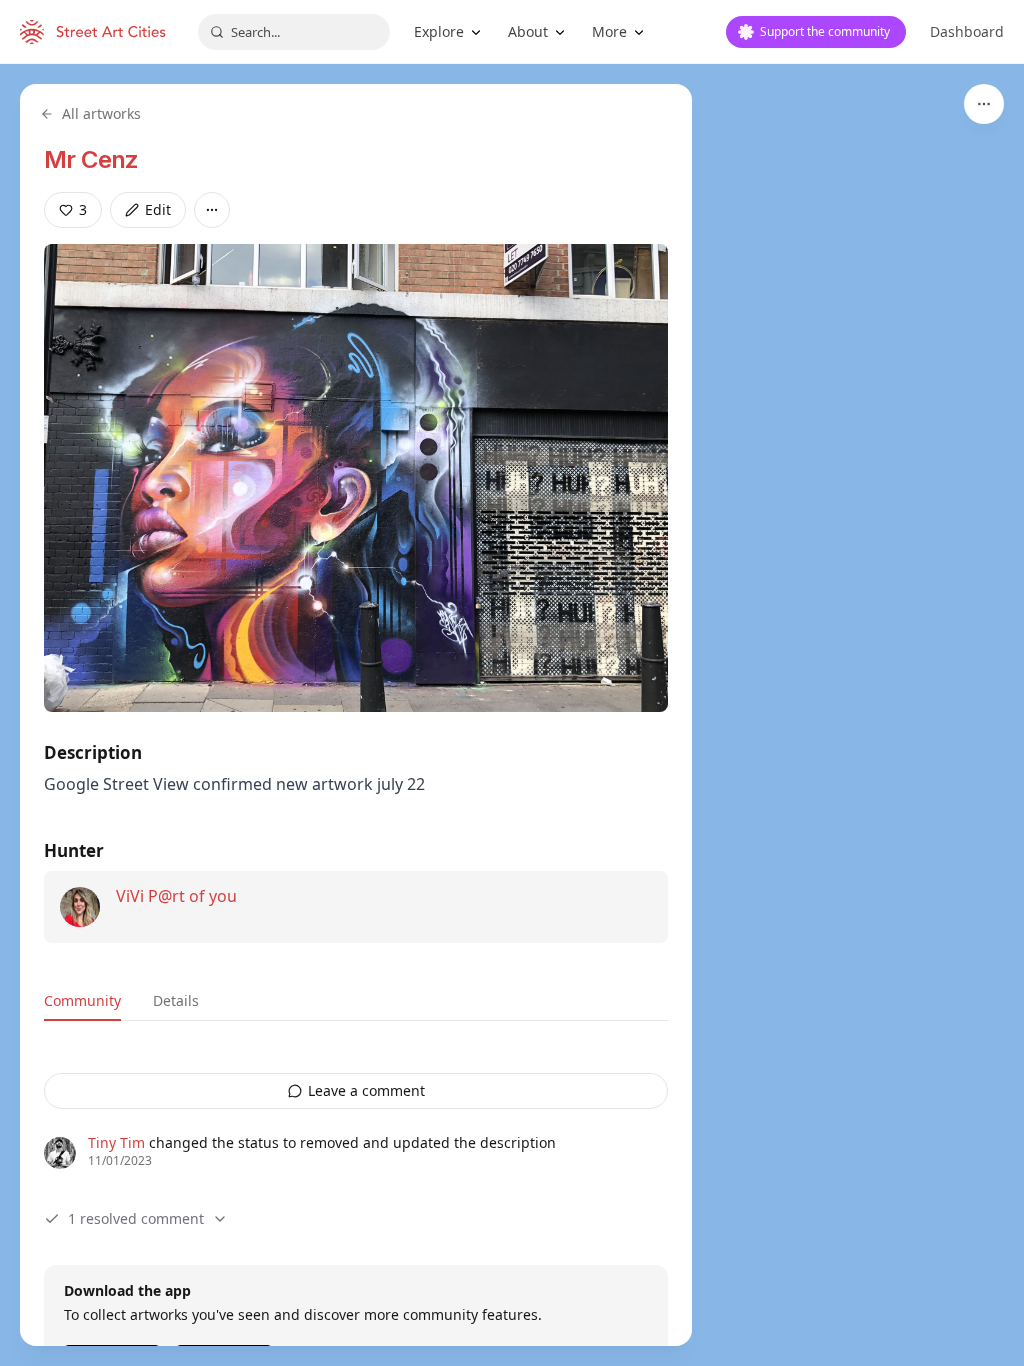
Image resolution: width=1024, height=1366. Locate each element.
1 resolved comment (136, 1218)
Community (82, 1000)
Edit (158, 209)
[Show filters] (984, 104)
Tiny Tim (116, 1142)
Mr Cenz (91, 159)
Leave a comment (366, 1090)
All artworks (101, 113)
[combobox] (294, 32)
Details (176, 1000)
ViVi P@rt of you (176, 896)
